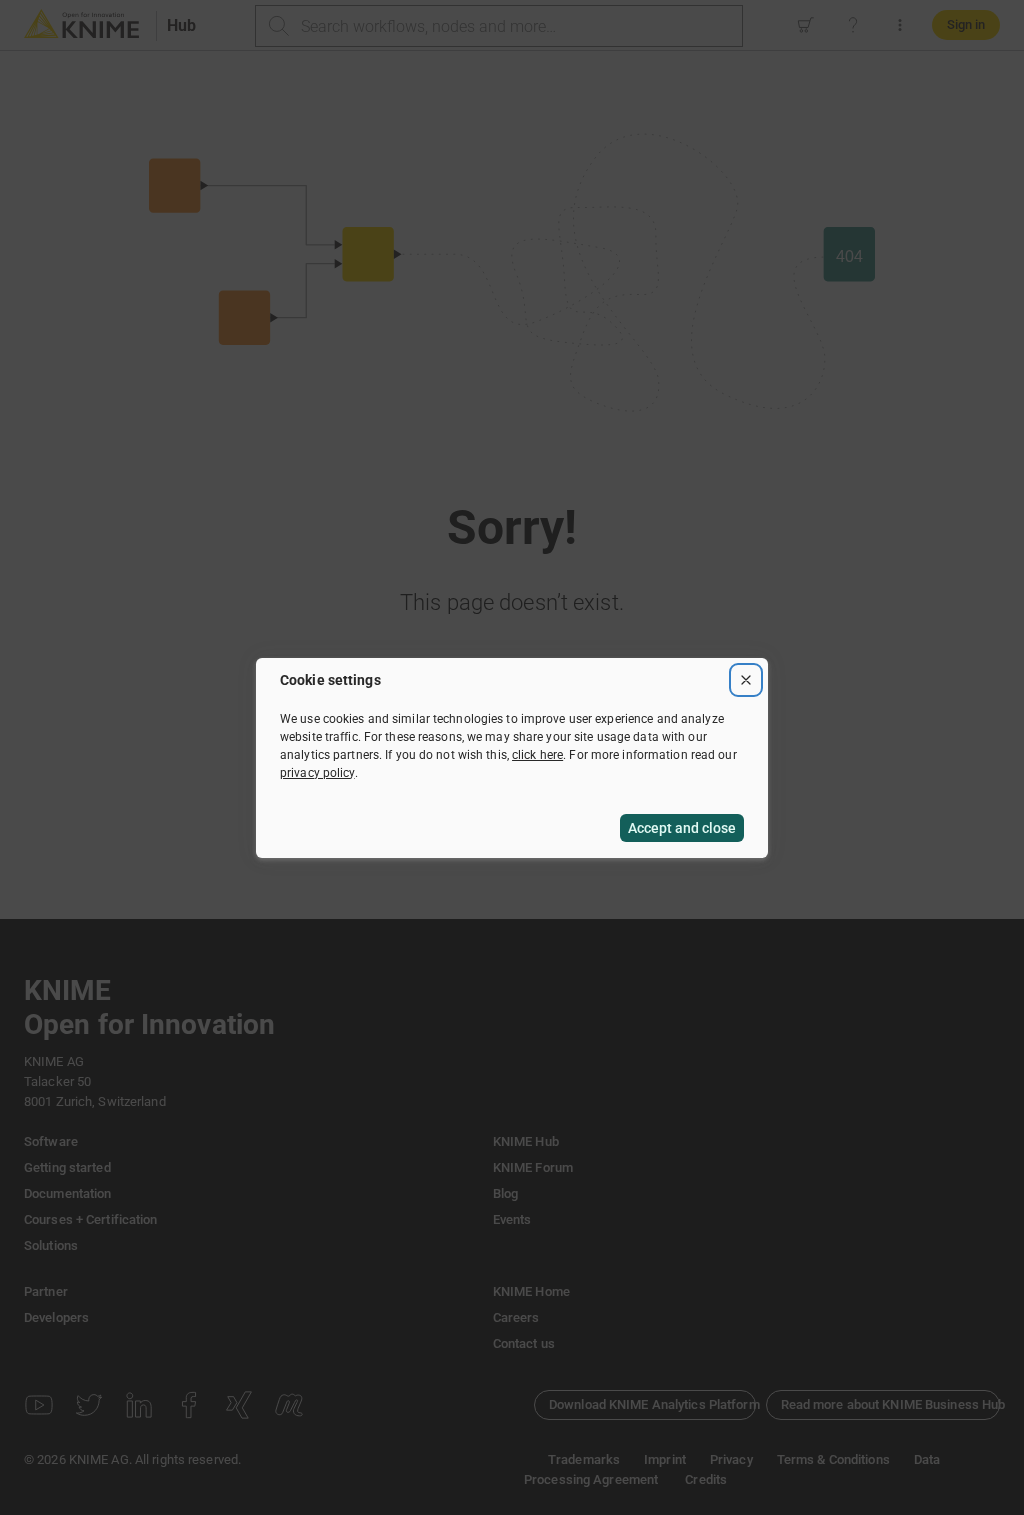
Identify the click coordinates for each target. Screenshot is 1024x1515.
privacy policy (317, 773)
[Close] (746, 680)
